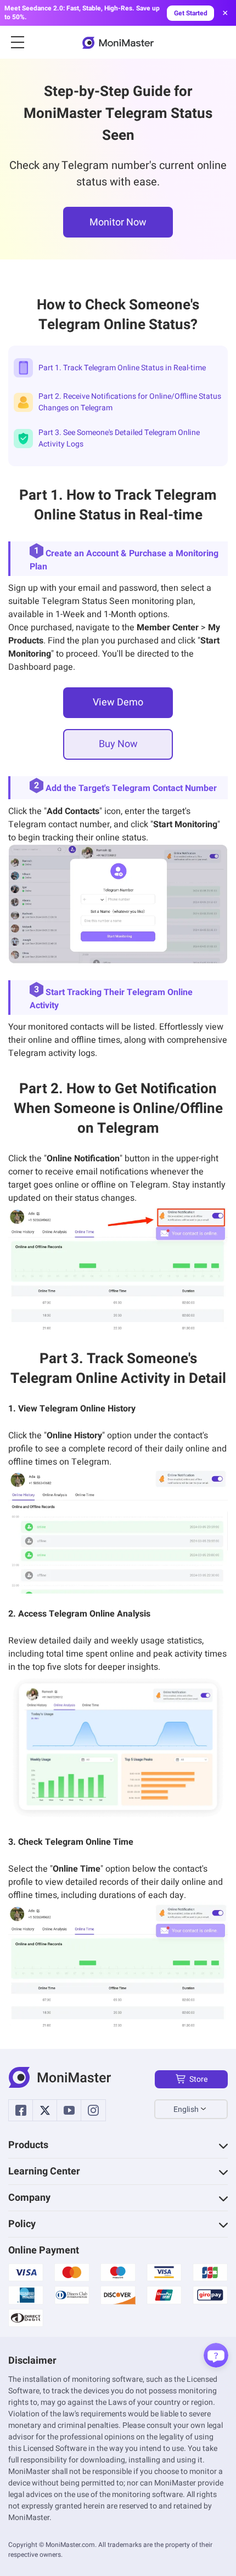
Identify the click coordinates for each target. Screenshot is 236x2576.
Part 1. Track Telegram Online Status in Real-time (122, 368)
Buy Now (118, 744)
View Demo (118, 702)
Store (198, 2079)
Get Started (191, 13)
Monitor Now (118, 222)
